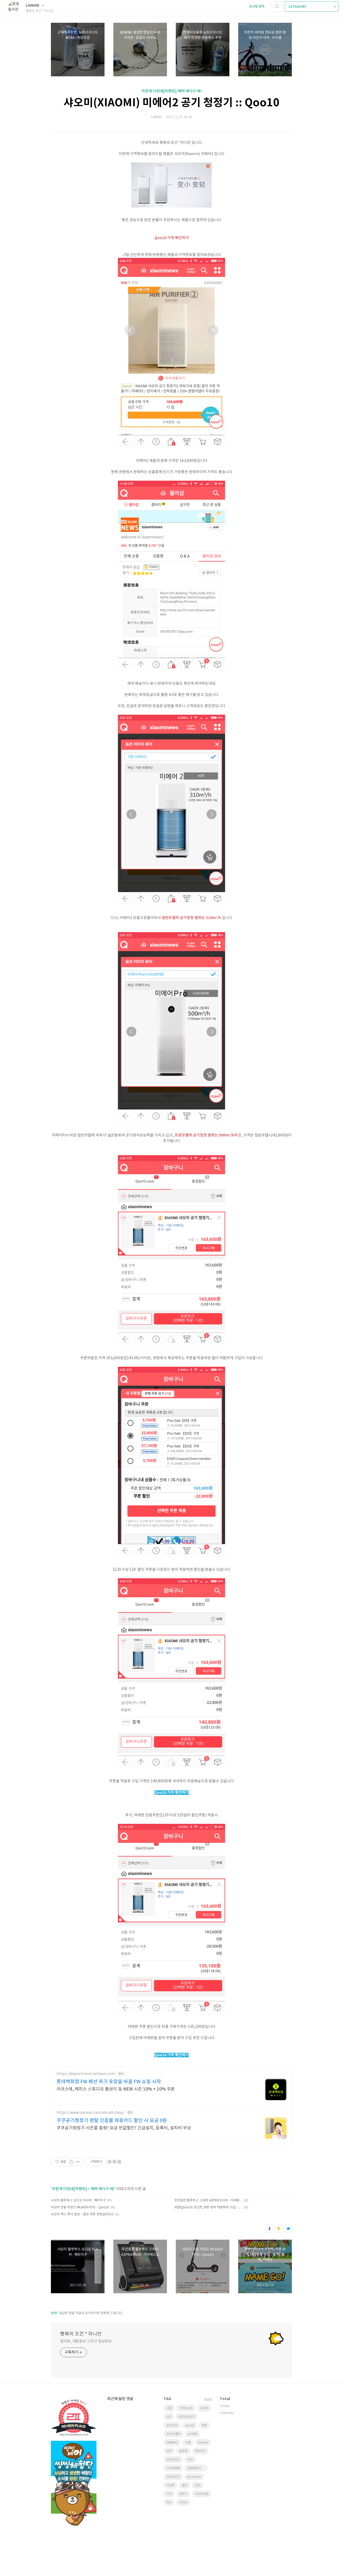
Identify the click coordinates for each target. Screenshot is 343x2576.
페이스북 (269, 2229)
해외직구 (200, 2451)
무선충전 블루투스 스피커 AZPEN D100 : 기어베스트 (208, 2200)
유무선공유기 (187, 2417)
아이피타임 (202, 2494)
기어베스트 (186, 2408)
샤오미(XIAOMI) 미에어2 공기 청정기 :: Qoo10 (171, 103)
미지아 (183, 2502)
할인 (185, 2485)
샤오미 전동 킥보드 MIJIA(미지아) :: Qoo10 (80, 2207)
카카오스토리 (279, 2229)
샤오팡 (170, 2485)
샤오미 (204, 2408)
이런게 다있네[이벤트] (70, 2189)
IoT (169, 2417)
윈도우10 (172, 2425)
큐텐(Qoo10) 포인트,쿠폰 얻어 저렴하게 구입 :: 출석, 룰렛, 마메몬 (208, 2207)
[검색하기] (277, 6)
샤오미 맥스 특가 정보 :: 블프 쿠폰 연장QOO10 (82, 2214)
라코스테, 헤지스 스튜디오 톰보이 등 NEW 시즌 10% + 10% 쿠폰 (116, 2089)
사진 (190, 2460)
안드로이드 (173, 2460)
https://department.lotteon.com (86, 2074)
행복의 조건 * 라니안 (81, 2334)
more (208, 2399)
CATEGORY (298, 7)
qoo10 (190, 2425)
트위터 (288, 2229)
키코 (169, 2494)
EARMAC (172, 2443)
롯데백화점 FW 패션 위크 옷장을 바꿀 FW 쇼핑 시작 (109, 2082)
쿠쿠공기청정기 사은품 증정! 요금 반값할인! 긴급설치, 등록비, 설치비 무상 (124, 2128)
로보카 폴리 (173, 2434)
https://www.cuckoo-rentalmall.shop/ (90, 2113)
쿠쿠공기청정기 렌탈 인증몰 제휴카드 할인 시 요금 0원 (112, 2121)
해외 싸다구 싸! (103, 2189)
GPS (197, 2485)
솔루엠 (183, 2451)
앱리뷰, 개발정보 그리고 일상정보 (86, 2341)
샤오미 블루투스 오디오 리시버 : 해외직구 (78, 2200)
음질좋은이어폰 (197, 2468)
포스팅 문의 (257, 6)
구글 (169, 2408)
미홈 (188, 2443)
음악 (169, 2451)
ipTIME (193, 2434)
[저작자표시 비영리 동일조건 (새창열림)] (114, 2162)
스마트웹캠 (173, 2468)
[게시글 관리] (78, 2162)
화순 (169, 2502)
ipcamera (194, 2477)
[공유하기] (71, 2162)
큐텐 (204, 2425)
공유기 (183, 2494)
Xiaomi (203, 2443)
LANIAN (33, 5)
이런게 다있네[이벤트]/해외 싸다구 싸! (171, 91)
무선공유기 (173, 2477)
